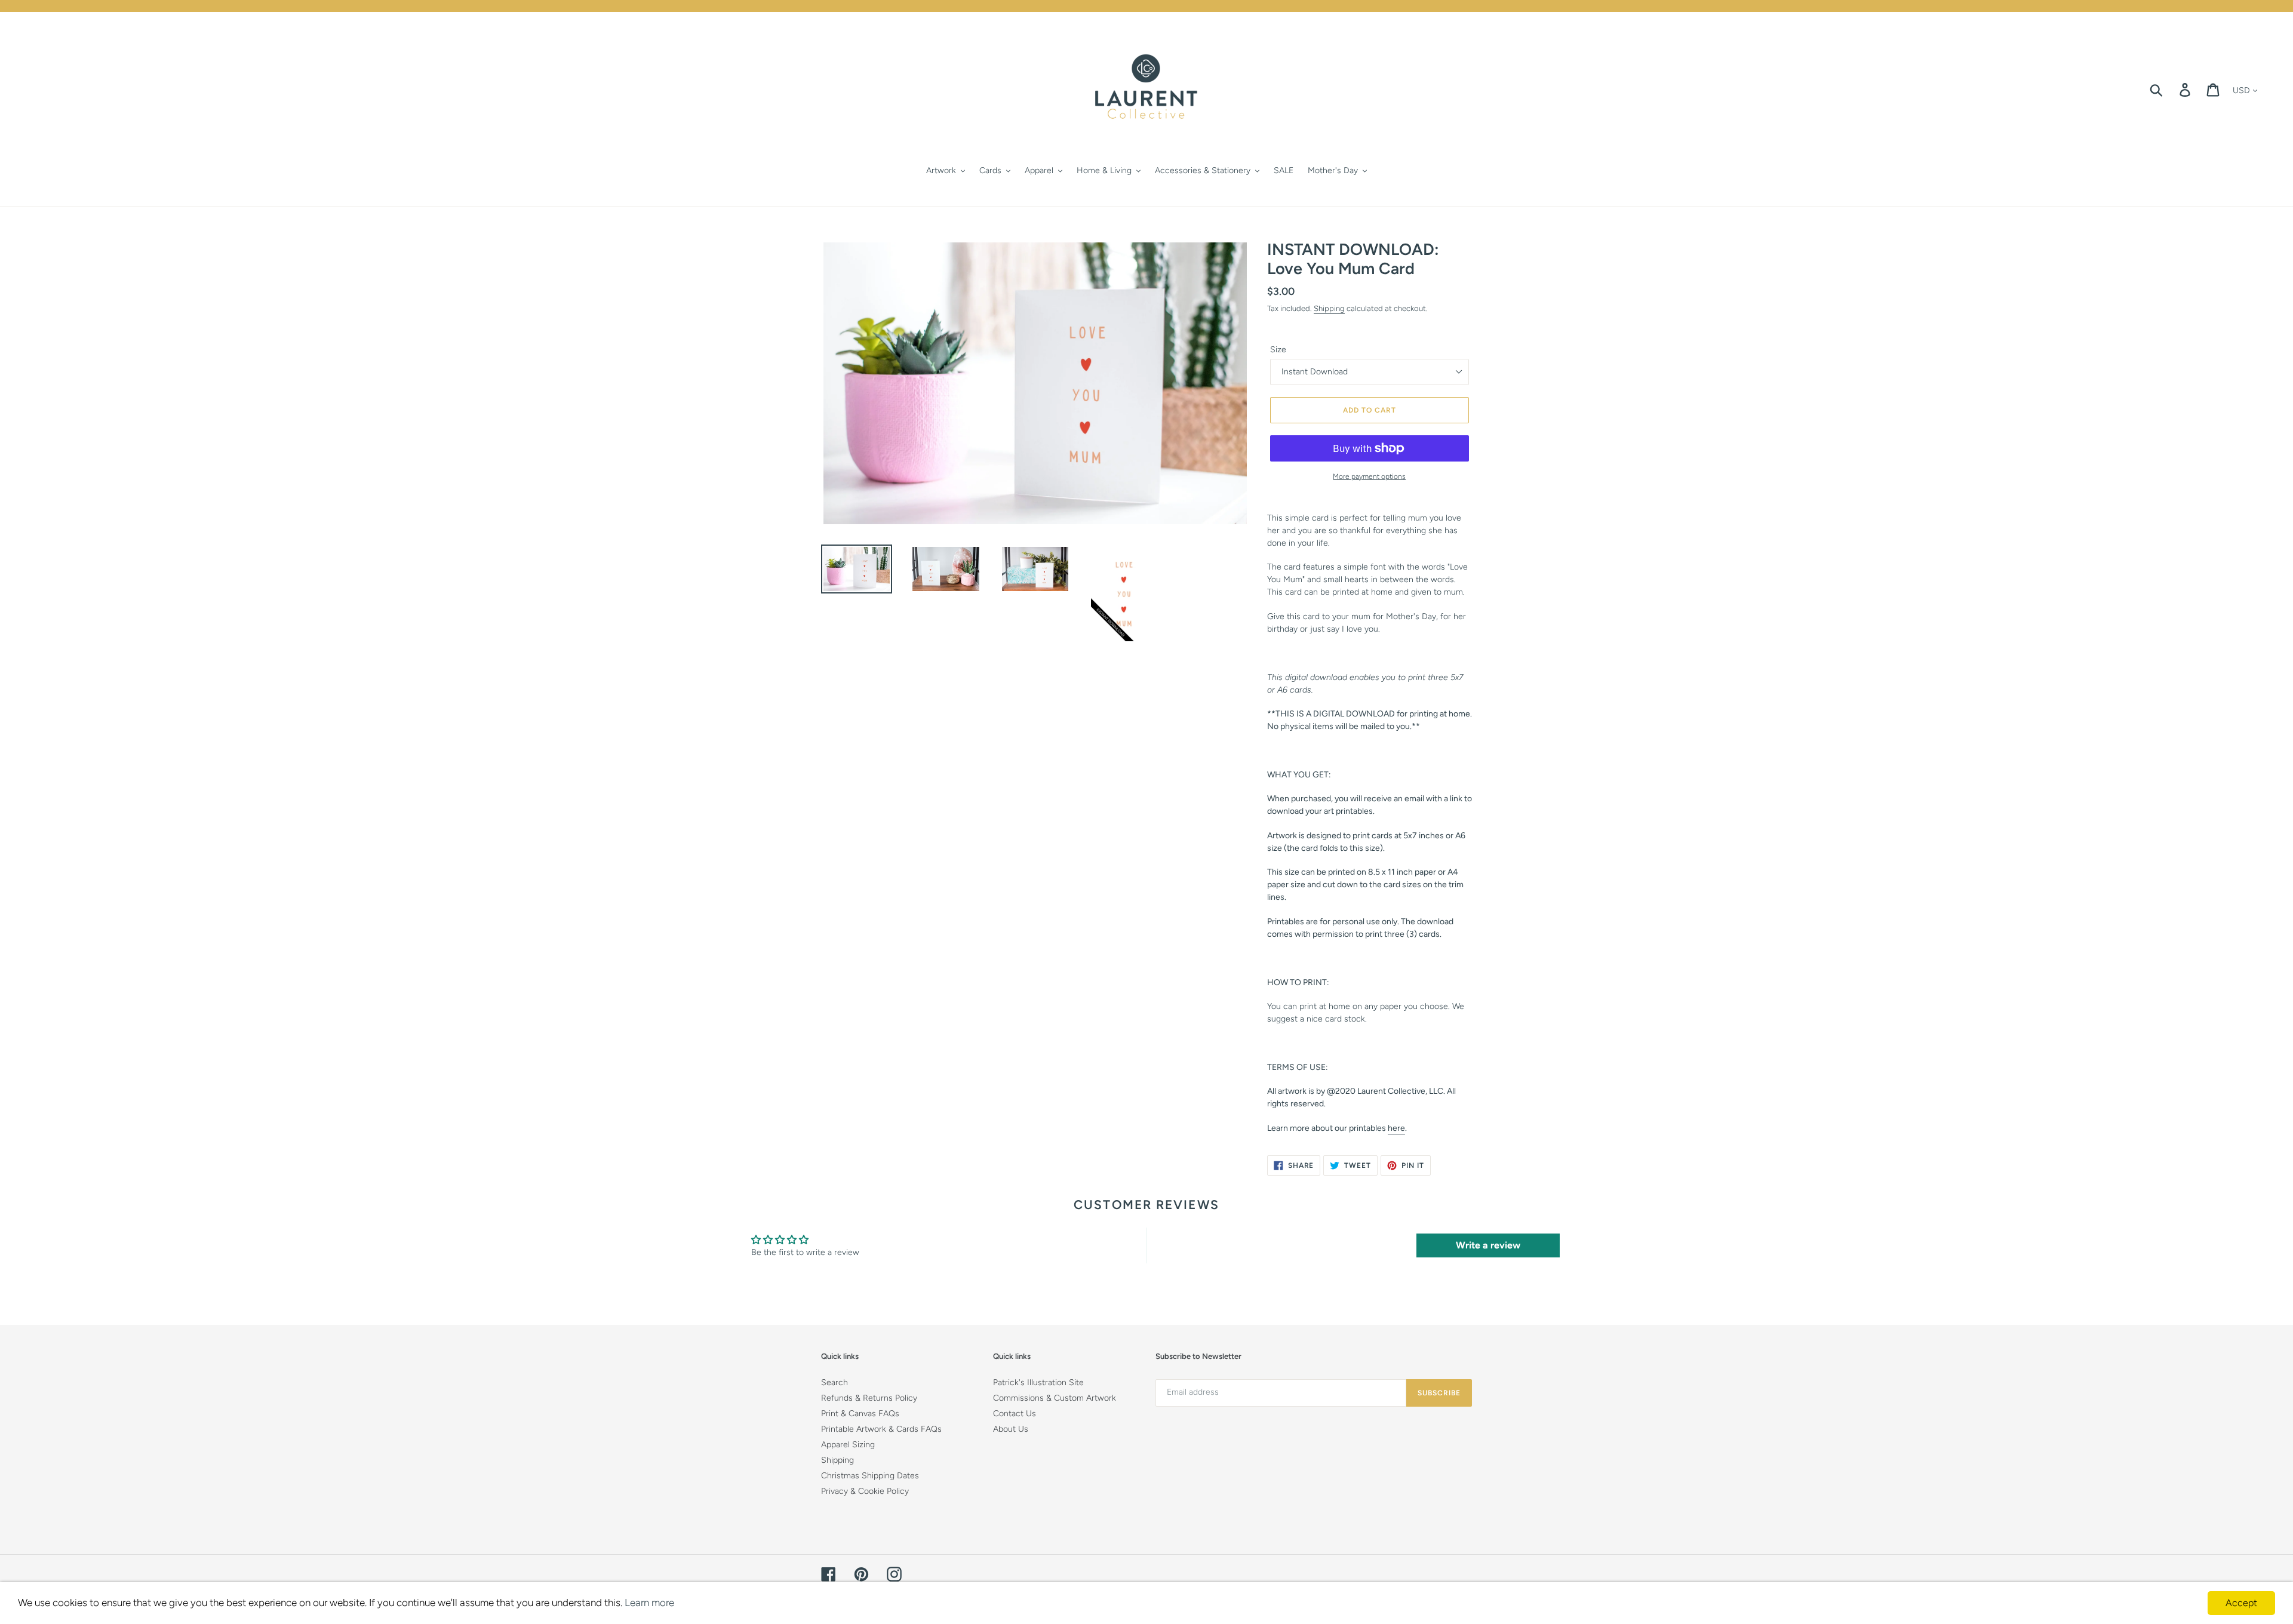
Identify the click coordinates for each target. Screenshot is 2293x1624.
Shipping (1329, 308)
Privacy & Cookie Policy (865, 1491)
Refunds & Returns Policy (869, 1398)
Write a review (1488, 1245)
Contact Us (1015, 1414)
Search (834, 1382)
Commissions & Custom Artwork (1055, 1398)
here (1396, 1128)
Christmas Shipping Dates (870, 1476)
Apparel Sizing (848, 1445)
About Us (1011, 1429)
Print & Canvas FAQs (860, 1414)
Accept (2241, 1603)
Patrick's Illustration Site (1038, 1382)
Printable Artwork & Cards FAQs (881, 1429)
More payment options (1369, 476)
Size (1278, 350)
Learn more (649, 1603)
